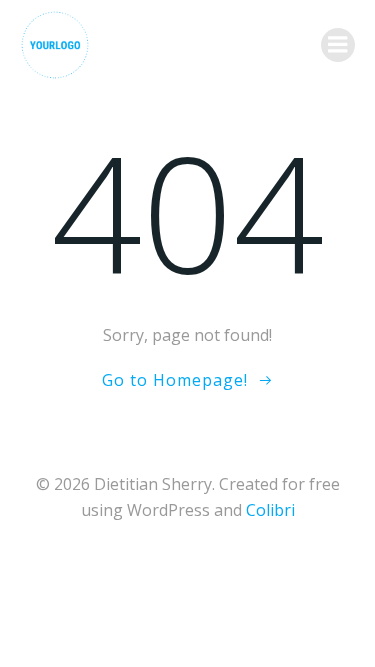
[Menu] (338, 45)
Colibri (270, 510)
